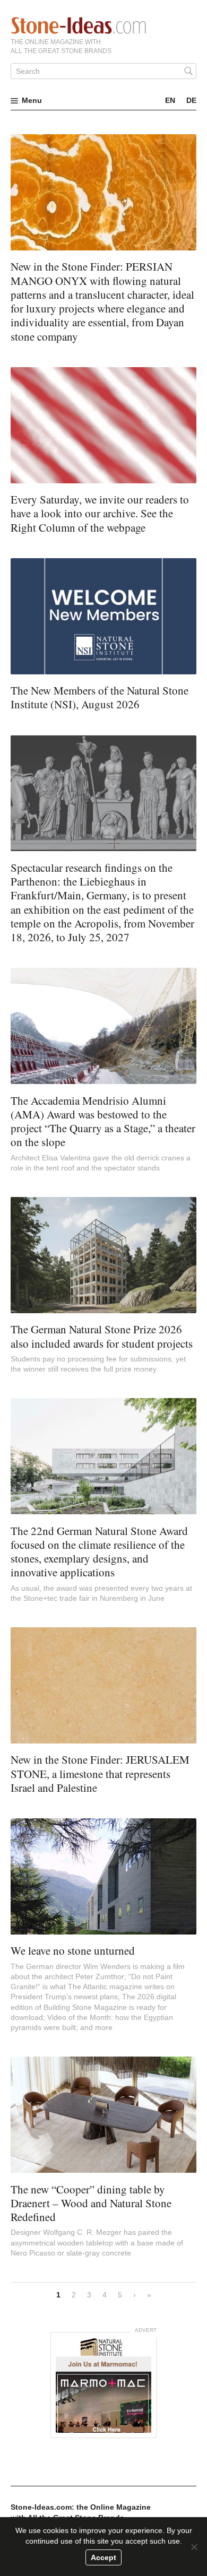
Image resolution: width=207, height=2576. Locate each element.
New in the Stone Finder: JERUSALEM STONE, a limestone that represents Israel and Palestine (100, 1773)
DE (191, 100)
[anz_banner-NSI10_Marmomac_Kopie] (103, 2385)
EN (170, 100)
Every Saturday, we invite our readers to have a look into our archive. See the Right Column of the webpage (100, 513)
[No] (194, 2547)
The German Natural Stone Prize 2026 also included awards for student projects (102, 1336)
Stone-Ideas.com (79, 25)
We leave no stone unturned (73, 1950)
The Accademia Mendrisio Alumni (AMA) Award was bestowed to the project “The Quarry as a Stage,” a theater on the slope (103, 1121)
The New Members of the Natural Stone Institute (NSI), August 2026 (100, 697)
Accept (103, 2557)
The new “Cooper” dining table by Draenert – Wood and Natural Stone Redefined (91, 2203)
